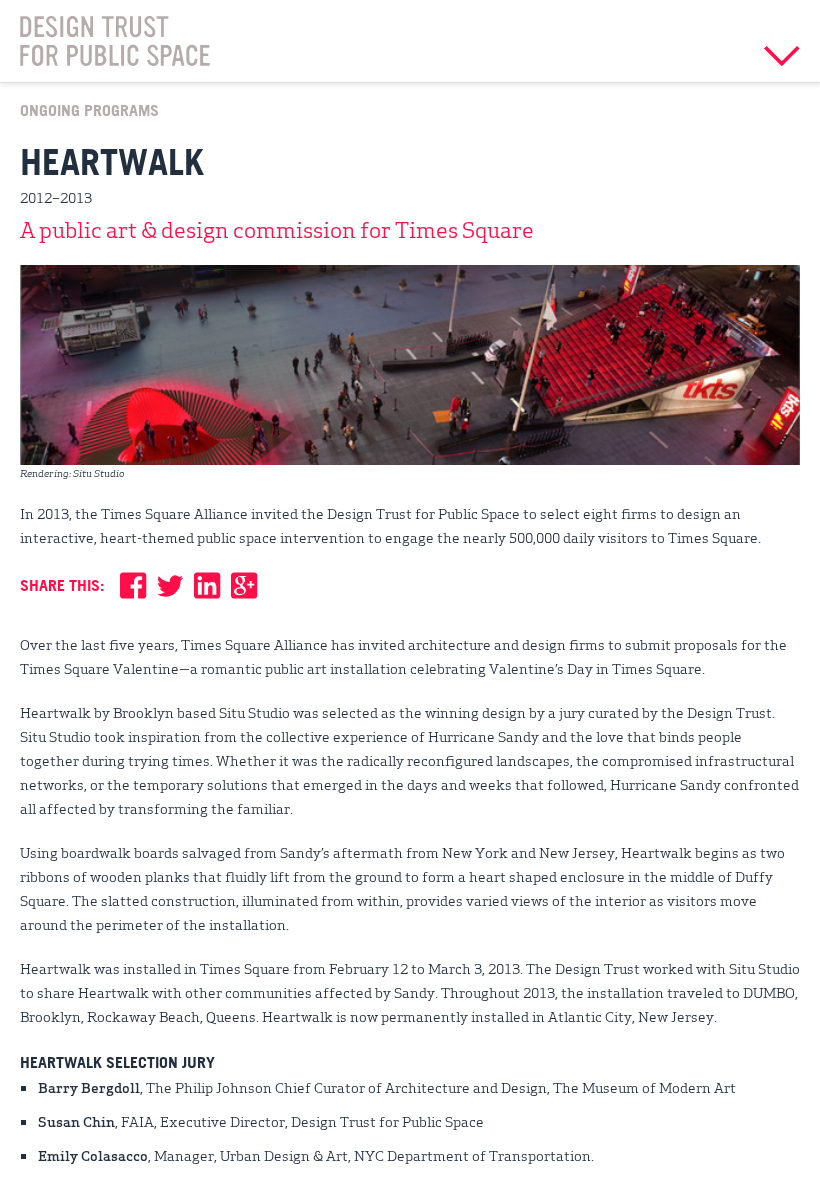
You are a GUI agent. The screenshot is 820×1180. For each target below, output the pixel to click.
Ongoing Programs (89, 110)
